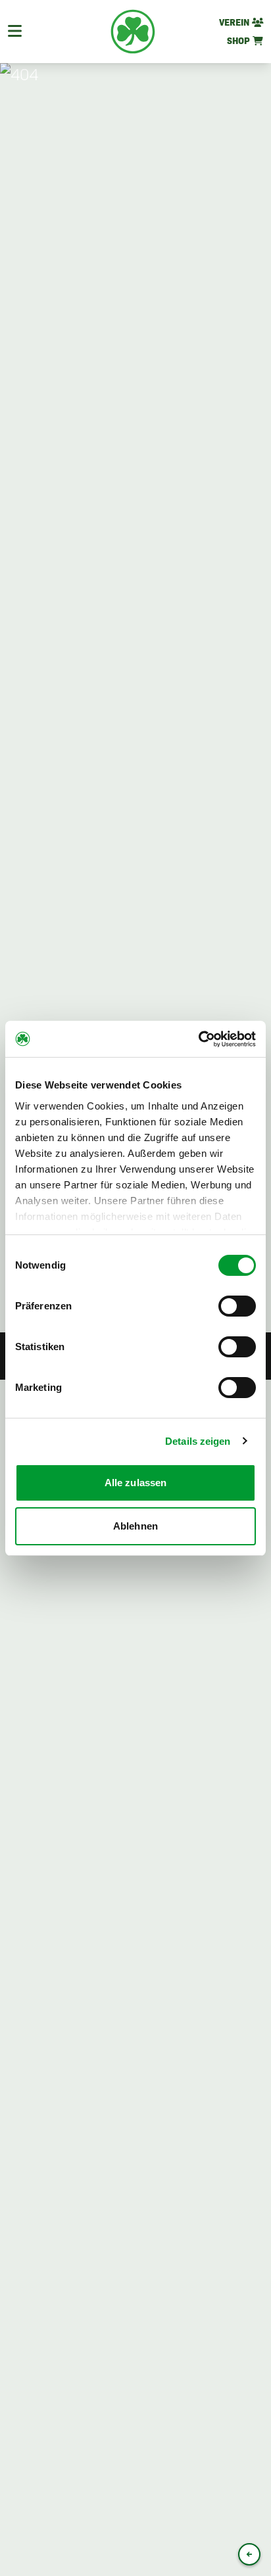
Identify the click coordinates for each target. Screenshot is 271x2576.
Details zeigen (198, 1441)
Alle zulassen (135, 1483)
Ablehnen (135, 1526)
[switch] (237, 1306)
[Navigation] (15, 32)
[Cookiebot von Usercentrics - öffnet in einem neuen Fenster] (198, 1039)
